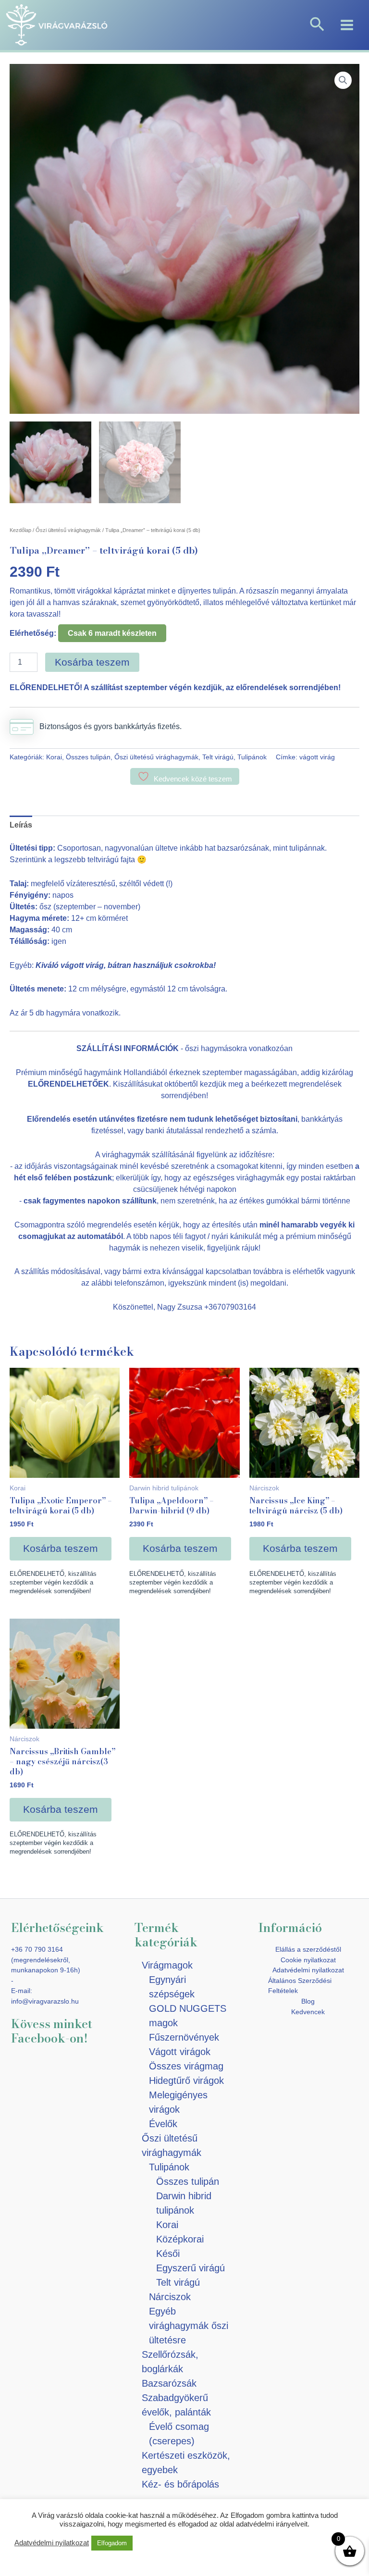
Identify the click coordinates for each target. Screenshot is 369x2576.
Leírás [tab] (21, 825)
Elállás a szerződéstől (308, 1949)
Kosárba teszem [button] (61, 1548)
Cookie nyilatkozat (308, 1960)
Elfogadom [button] (112, 2543)
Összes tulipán (88, 757)
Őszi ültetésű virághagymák (68, 530)
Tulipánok (252, 757)
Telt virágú (218, 757)
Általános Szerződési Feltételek (300, 1986)
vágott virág (317, 757)
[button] (317, 25)
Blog (308, 2001)
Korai (54, 757)
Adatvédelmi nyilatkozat (308, 1970)
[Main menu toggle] (347, 25)
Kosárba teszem (92, 662)
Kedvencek (308, 2012)
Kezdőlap (20, 530)
